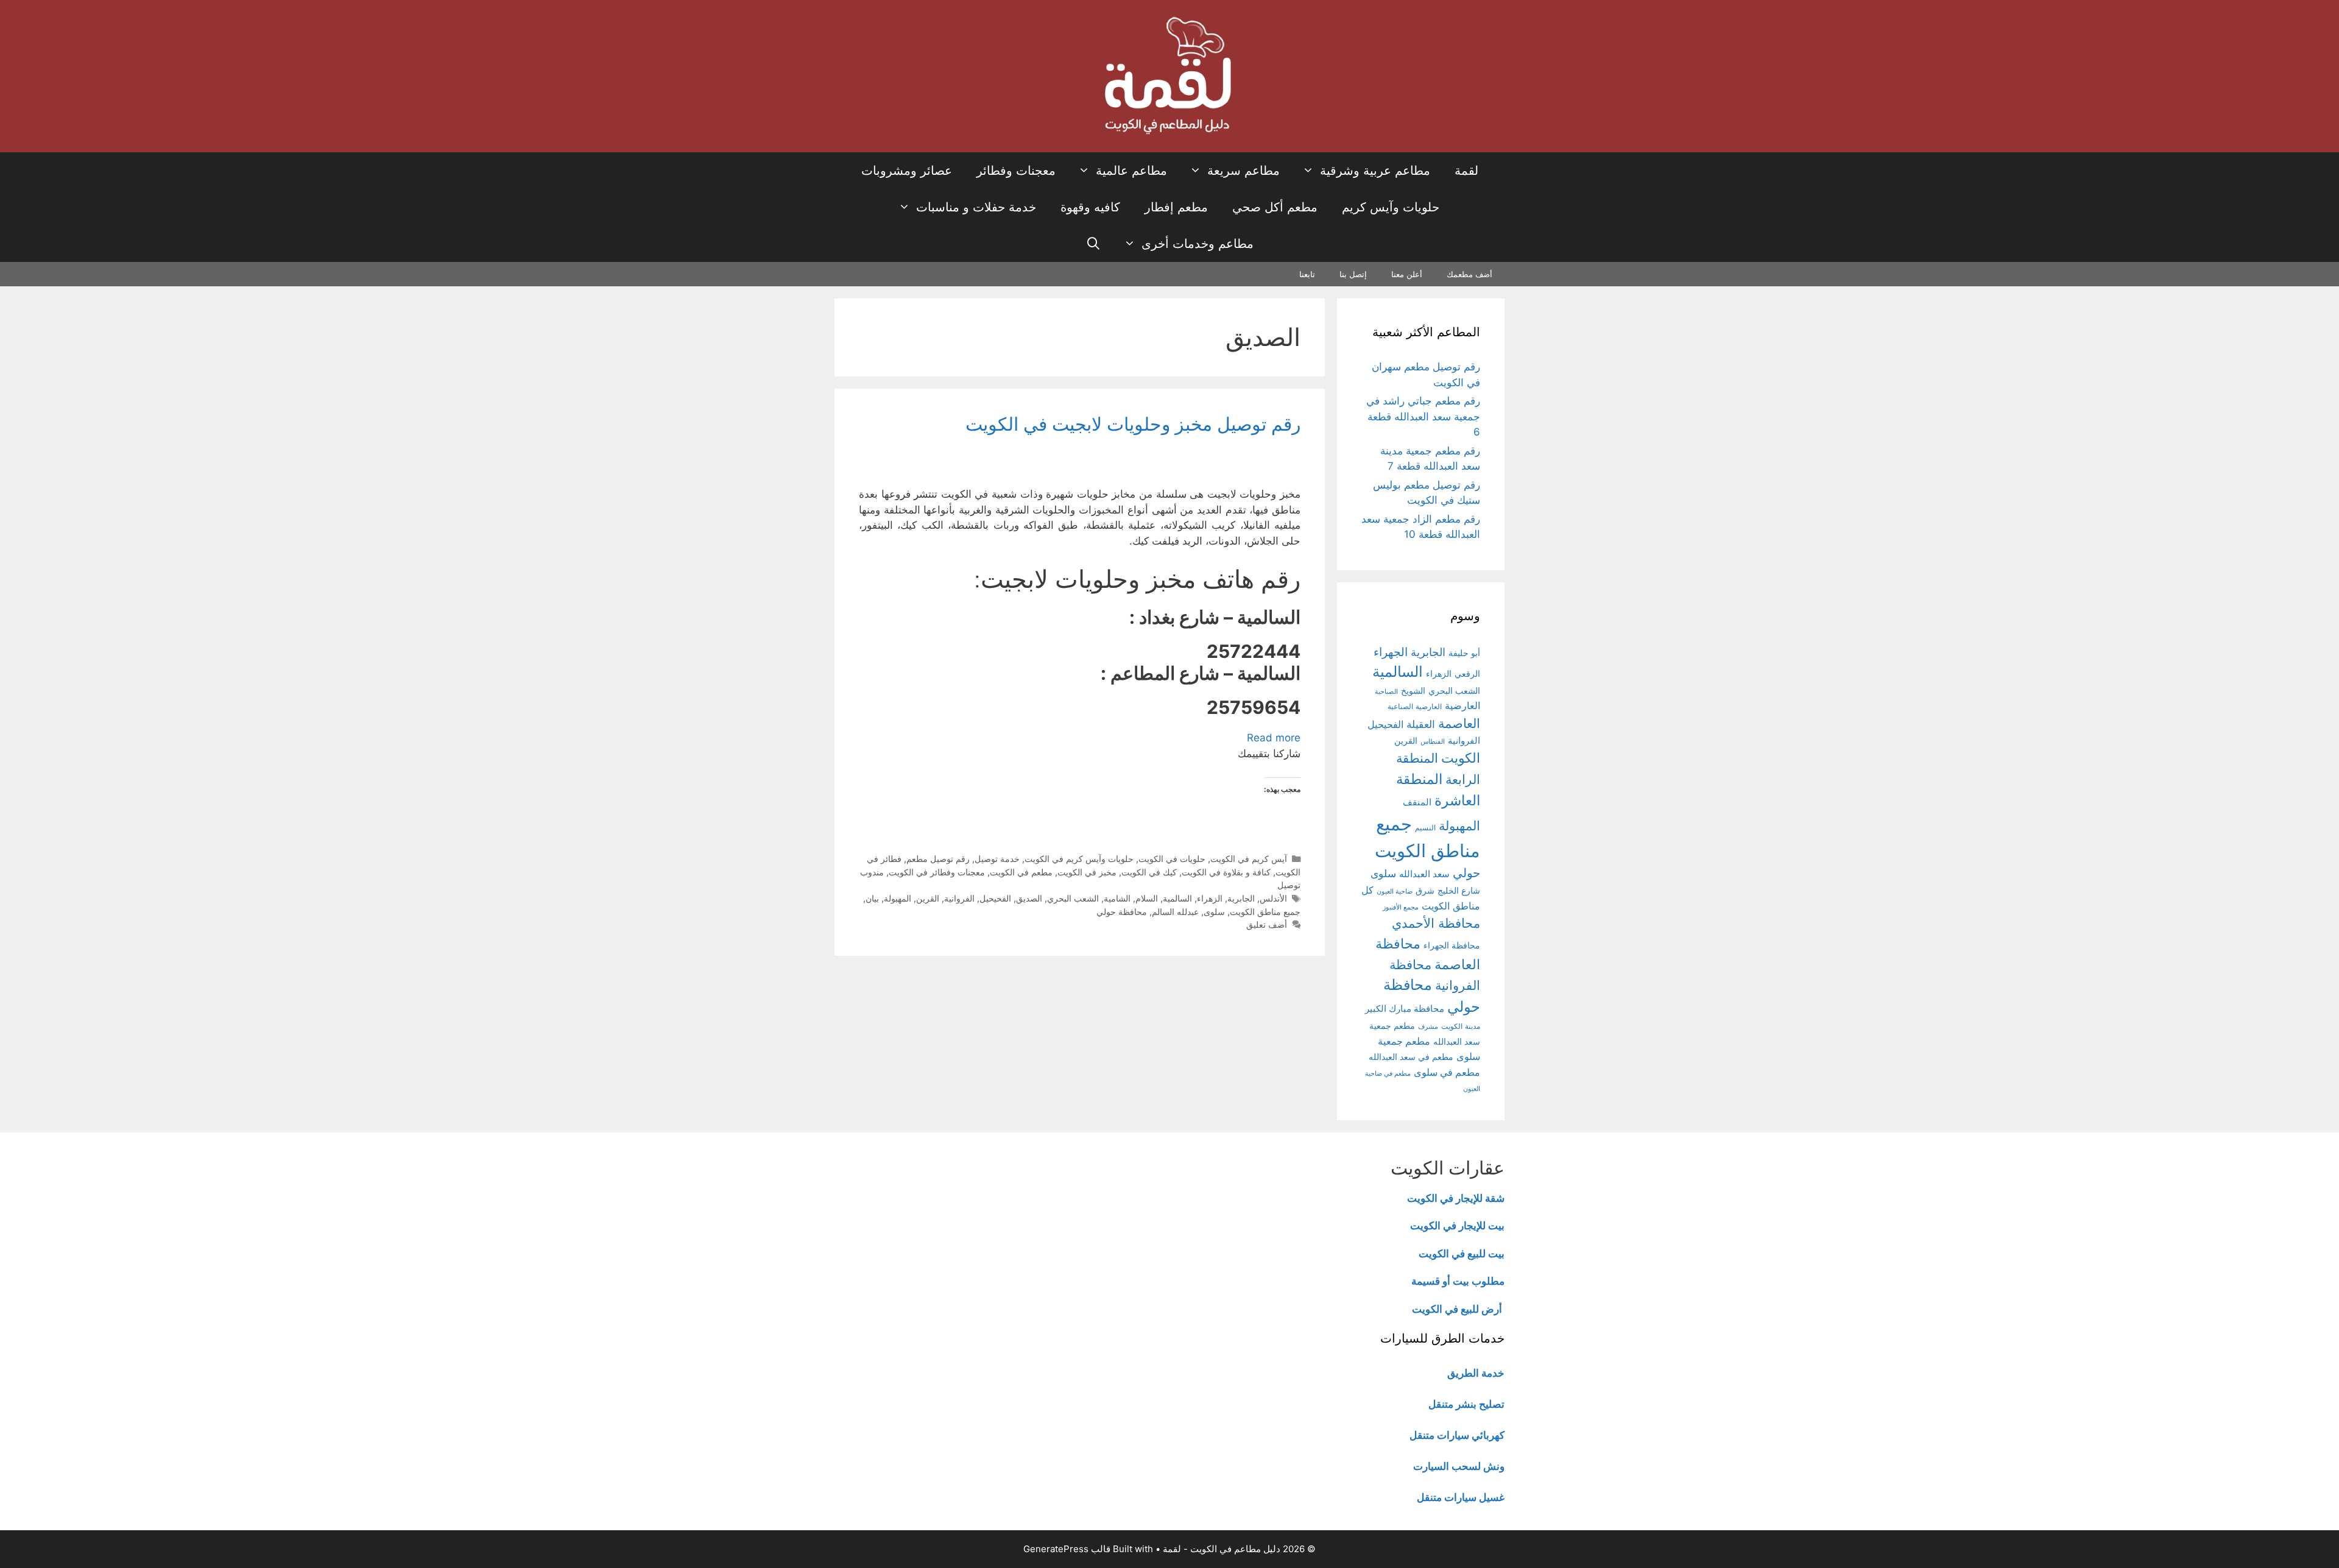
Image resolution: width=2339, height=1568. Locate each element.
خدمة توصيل (997, 859)
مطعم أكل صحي (1275, 207)
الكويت (1461, 758)
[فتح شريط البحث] (1093, 244)
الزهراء (1210, 898)
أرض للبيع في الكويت (1457, 1309)
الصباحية (1386, 692)
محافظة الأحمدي (1436, 923)
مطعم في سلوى (1447, 1072)
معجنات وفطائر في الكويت (937, 872)
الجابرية (1241, 898)
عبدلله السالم (1175, 912)
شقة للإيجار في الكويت (1456, 1198)
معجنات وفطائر (1016, 171)
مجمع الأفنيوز (1401, 907)
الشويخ (1413, 691)
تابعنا (1307, 274)
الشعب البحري (1073, 898)
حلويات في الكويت (1172, 859)
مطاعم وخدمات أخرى (1198, 244)
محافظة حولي (1122, 912)
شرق (1425, 891)
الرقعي (1467, 673)
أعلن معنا (1407, 274)
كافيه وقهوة (1090, 207)
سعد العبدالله (1424, 874)
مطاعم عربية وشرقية (1375, 171)
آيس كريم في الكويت (1249, 859)
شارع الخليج (1459, 891)
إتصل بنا (1353, 274)
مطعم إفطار (1176, 207)
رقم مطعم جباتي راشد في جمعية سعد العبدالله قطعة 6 (1423, 416)
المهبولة (898, 898)
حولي (1466, 873)
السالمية (1177, 898)
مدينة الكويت (1461, 1026)
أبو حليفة (1464, 653)
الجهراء (1391, 652)
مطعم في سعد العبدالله (1411, 1057)
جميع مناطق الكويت (1265, 912)
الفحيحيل (995, 898)
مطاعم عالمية (1131, 171)
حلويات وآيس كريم (1391, 207)
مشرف (1428, 1027)
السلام (1147, 898)
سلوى (1214, 912)
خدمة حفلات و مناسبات (976, 207)
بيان (872, 898)
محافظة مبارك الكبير (1405, 1009)
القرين (928, 898)
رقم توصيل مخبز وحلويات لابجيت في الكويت (1133, 424)
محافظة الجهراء (1452, 945)
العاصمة (1459, 723)
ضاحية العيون (1395, 891)
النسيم (1425, 828)
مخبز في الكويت (1087, 872)
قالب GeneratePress (1067, 1549)
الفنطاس (1433, 741)
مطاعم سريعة (1244, 171)
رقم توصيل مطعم (938, 859)
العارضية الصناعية (1415, 706)
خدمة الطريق (1476, 1373)
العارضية (1462, 706)
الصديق (1029, 898)
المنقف (1417, 802)
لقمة (1466, 171)
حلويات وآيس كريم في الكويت (1079, 859)
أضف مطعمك (1469, 274)
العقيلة (1421, 724)
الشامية (1117, 898)
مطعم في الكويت (1021, 872)
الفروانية (959, 898)
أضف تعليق (1267, 924)
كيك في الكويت (1149, 872)
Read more (1274, 738)
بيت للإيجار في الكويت (1457, 1226)
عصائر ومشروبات (907, 171)
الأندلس (1273, 898)
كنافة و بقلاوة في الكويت (1226, 872)
